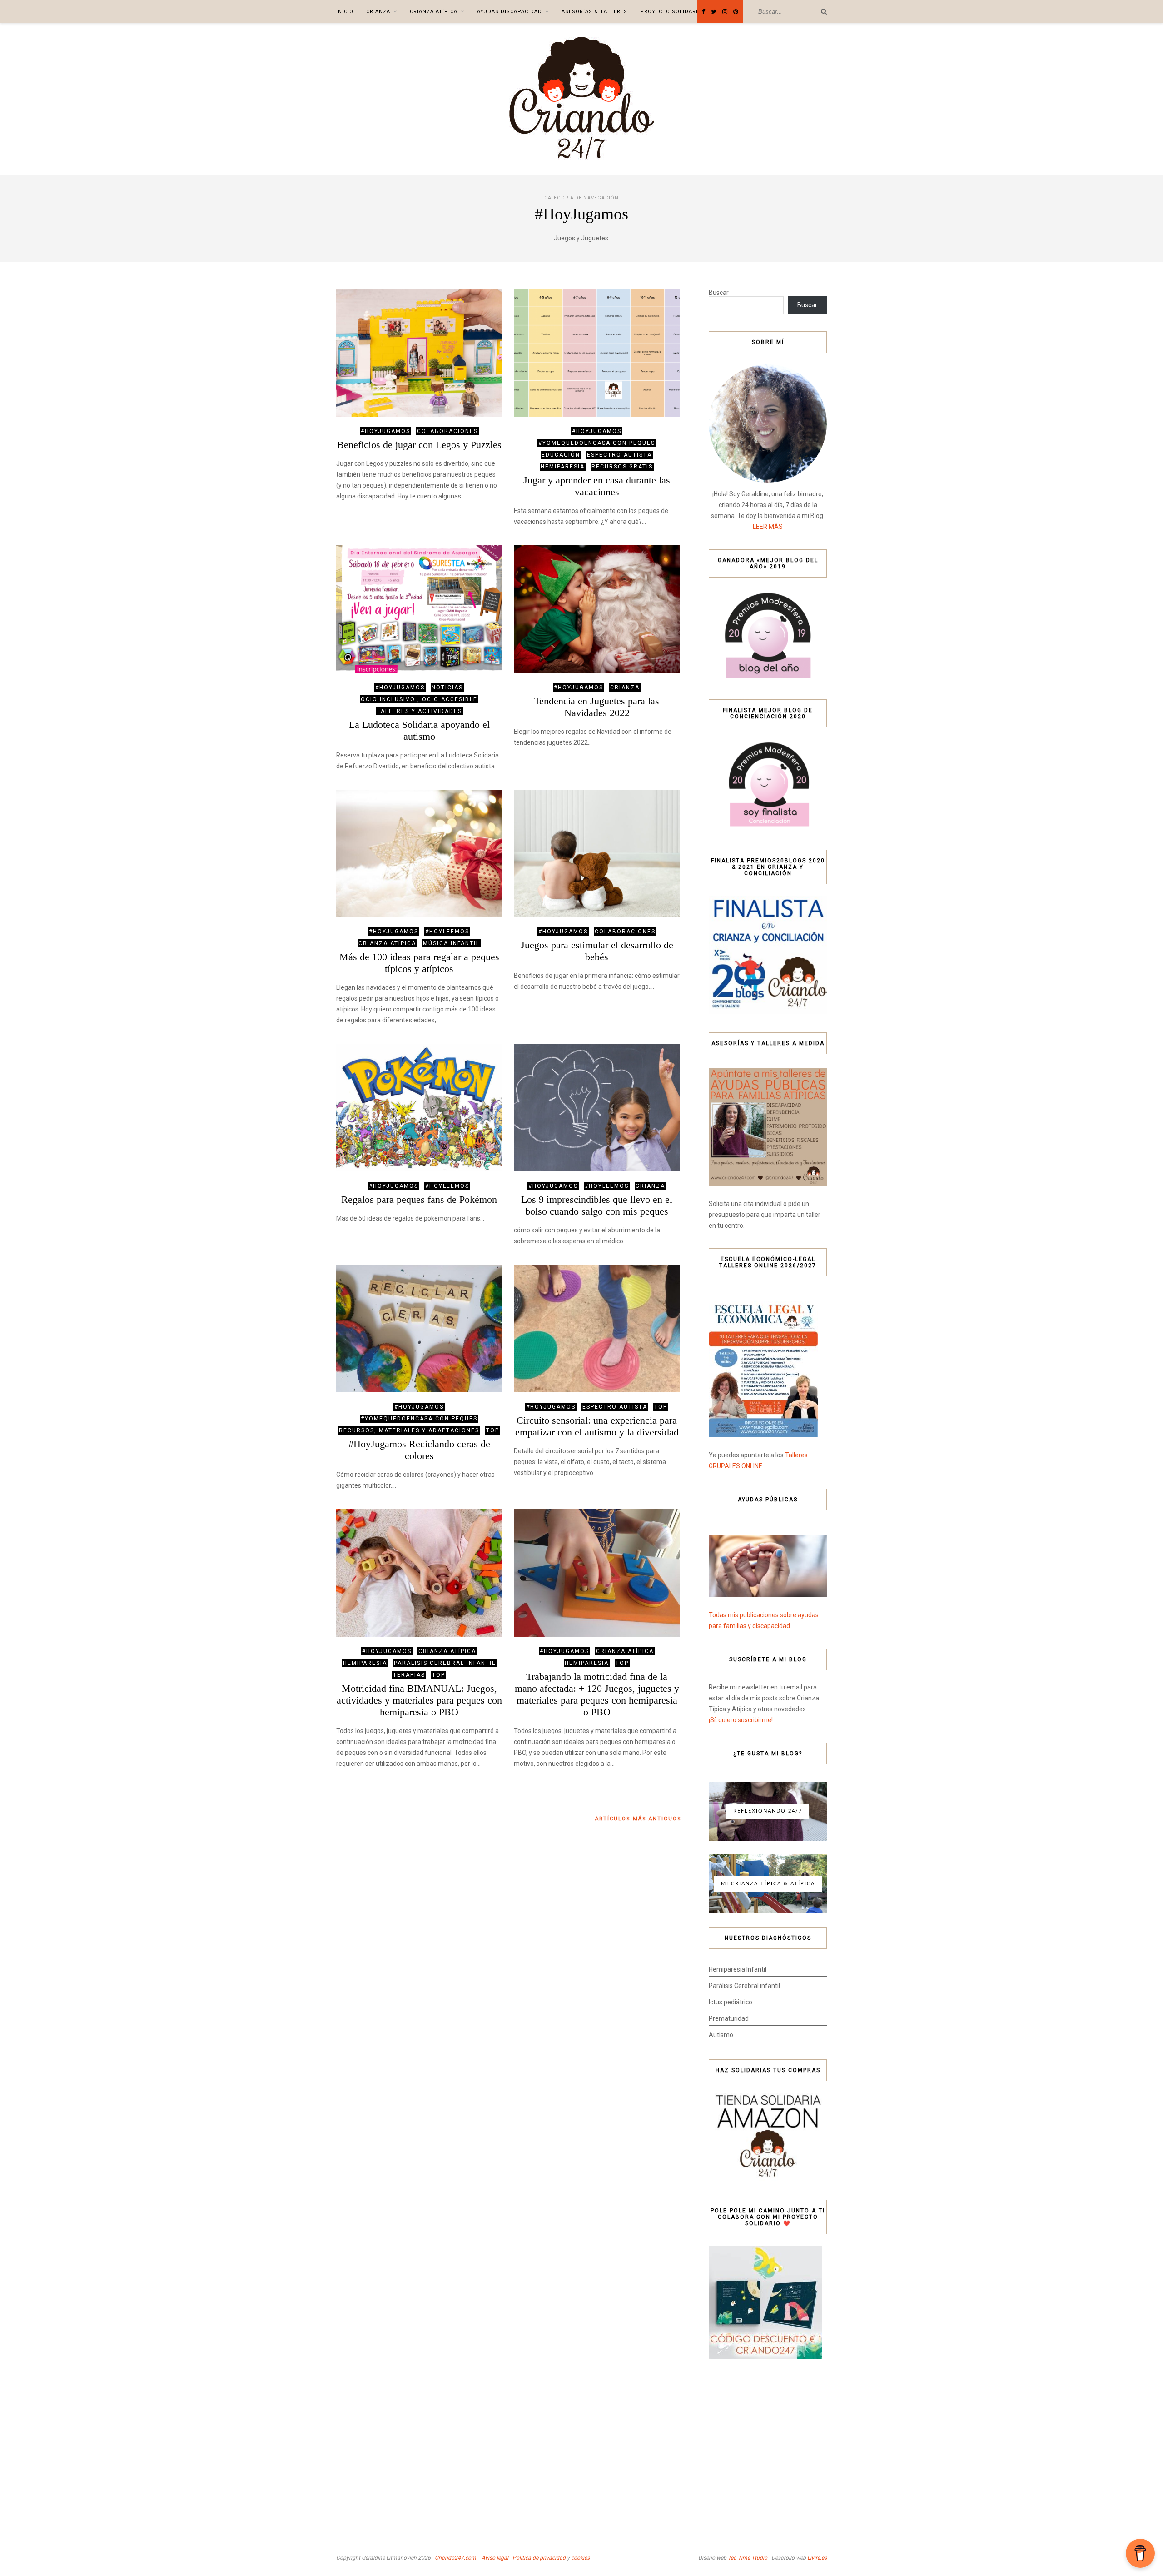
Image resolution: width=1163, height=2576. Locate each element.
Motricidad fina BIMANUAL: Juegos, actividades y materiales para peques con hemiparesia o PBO (419, 1700)
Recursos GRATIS (622, 467)
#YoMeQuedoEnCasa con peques (597, 443)
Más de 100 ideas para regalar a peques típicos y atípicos (419, 963)
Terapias (409, 1675)
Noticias (447, 688)
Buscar (719, 293)
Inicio (345, 12)
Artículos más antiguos (638, 1819)
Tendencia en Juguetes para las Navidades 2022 (597, 707)
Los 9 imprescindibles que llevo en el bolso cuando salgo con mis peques (597, 1205)
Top (493, 1430)
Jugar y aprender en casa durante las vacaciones (597, 486)
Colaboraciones (447, 431)
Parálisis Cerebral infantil (744, 1986)
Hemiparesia (563, 467)
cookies (580, 2558)
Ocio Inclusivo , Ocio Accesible (419, 699)
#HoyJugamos (385, 431)
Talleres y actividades (419, 711)
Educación (561, 455)
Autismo (721, 2035)
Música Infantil (451, 943)
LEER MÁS (768, 527)
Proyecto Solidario (671, 12)
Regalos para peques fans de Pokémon (419, 1199)
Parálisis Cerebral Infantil (445, 1663)
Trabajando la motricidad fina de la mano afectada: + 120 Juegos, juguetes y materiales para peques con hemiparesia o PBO (597, 1694)
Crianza (378, 12)
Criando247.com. (456, 2558)
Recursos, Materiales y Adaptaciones (409, 1430)
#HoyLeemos (447, 932)
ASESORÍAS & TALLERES (594, 12)
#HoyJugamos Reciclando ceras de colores (419, 1450)
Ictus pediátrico (731, 2002)
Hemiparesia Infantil (738, 1969)
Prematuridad (729, 2018)
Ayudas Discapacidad (509, 12)
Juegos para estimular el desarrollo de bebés (597, 951)
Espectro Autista (619, 455)
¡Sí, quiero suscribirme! (741, 1720)
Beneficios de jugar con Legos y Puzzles (419, 445)
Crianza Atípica (434, 12)
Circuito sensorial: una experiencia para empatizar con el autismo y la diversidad (597, 1426)
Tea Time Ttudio (748, 2558)
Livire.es (817, 2558)
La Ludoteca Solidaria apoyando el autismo (419, 730)
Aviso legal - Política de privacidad (524, 2558)
